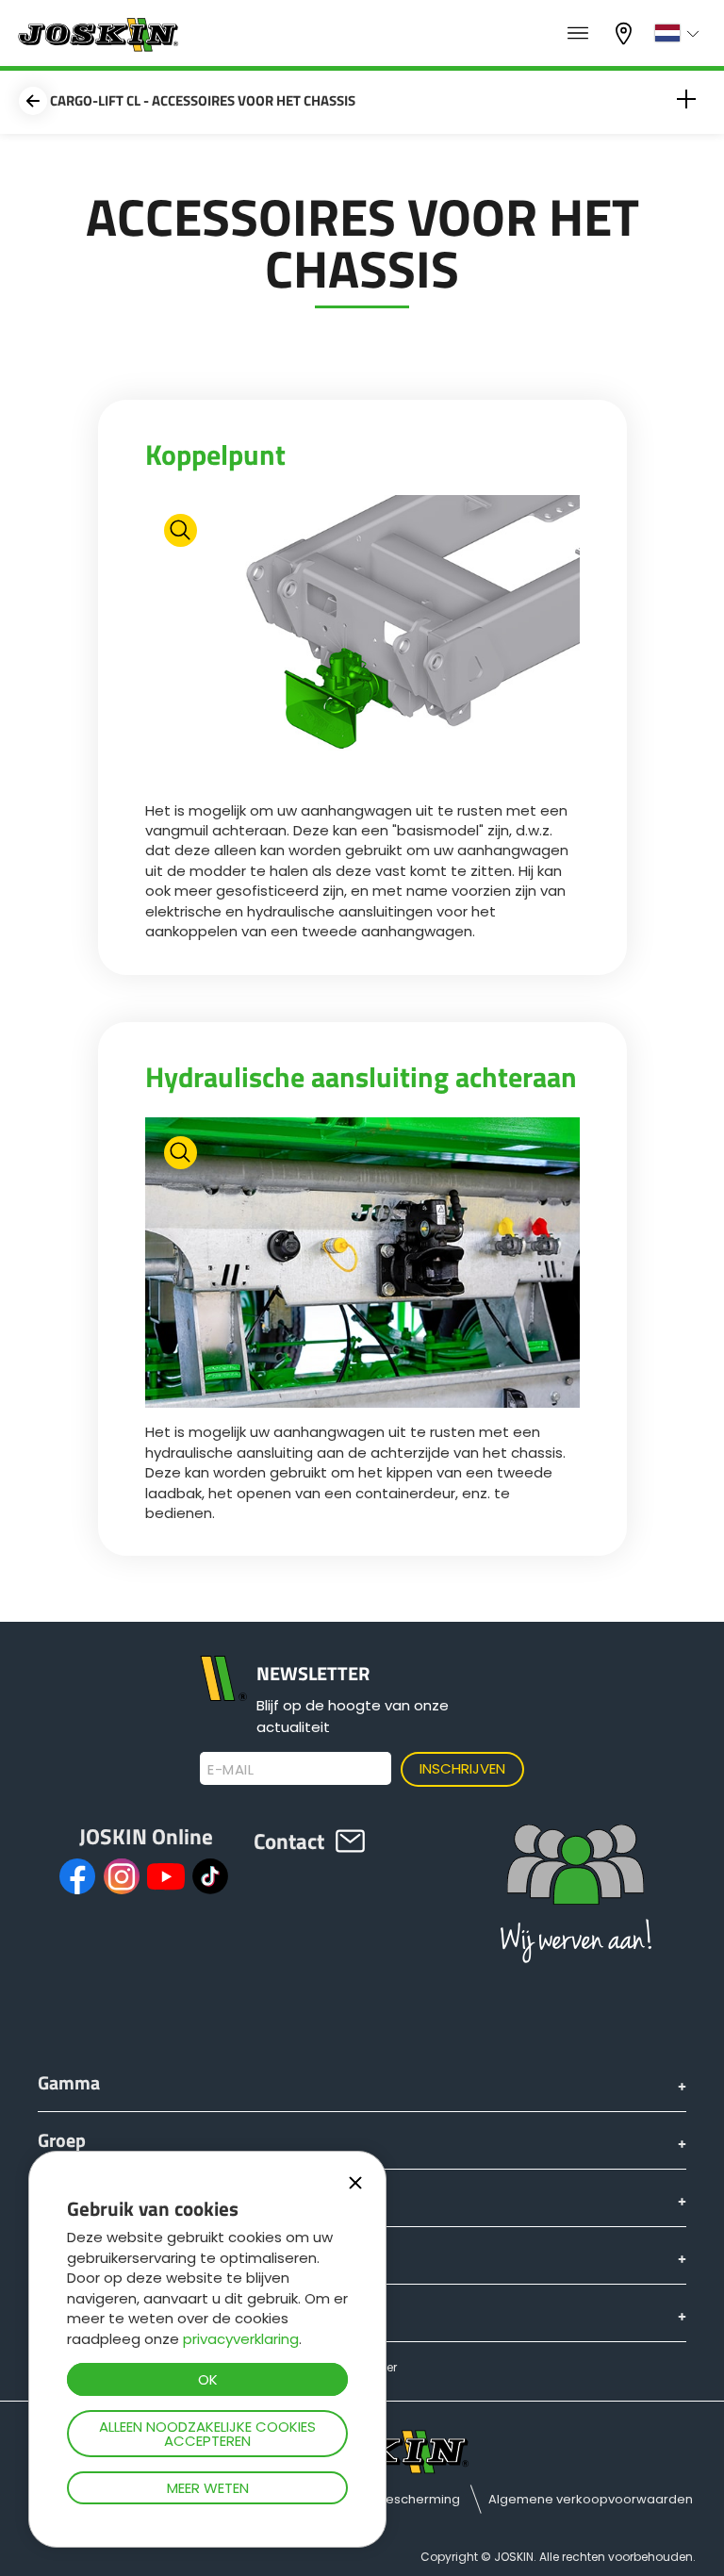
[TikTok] (210, 1876)
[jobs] (578, 34)
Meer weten (208, 2488)
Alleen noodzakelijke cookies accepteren (207, 2434)
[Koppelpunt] (362, 643)
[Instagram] (122, 1876)
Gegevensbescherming (387, 2499)
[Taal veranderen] (679, 33)
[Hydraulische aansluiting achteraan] (362, 1265)
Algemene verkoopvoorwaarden (591, 2499)
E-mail (230, 1770)
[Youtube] (166, 1876)
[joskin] (97, 47)
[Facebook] (77, 1876)
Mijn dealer (626, 32)
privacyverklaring (241, 2339)
